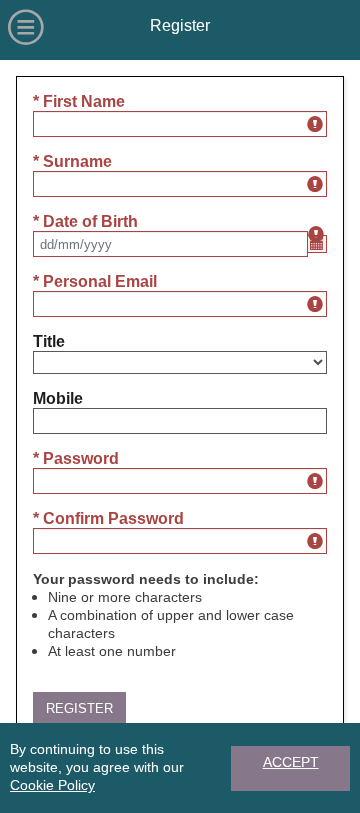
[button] (79, 709)
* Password (76, 458)
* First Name (79, 101)
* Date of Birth (85, 221)
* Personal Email (95, 281)
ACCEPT (291, 762)
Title (49, 341)
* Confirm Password (108, 518)
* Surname (72, 161)
